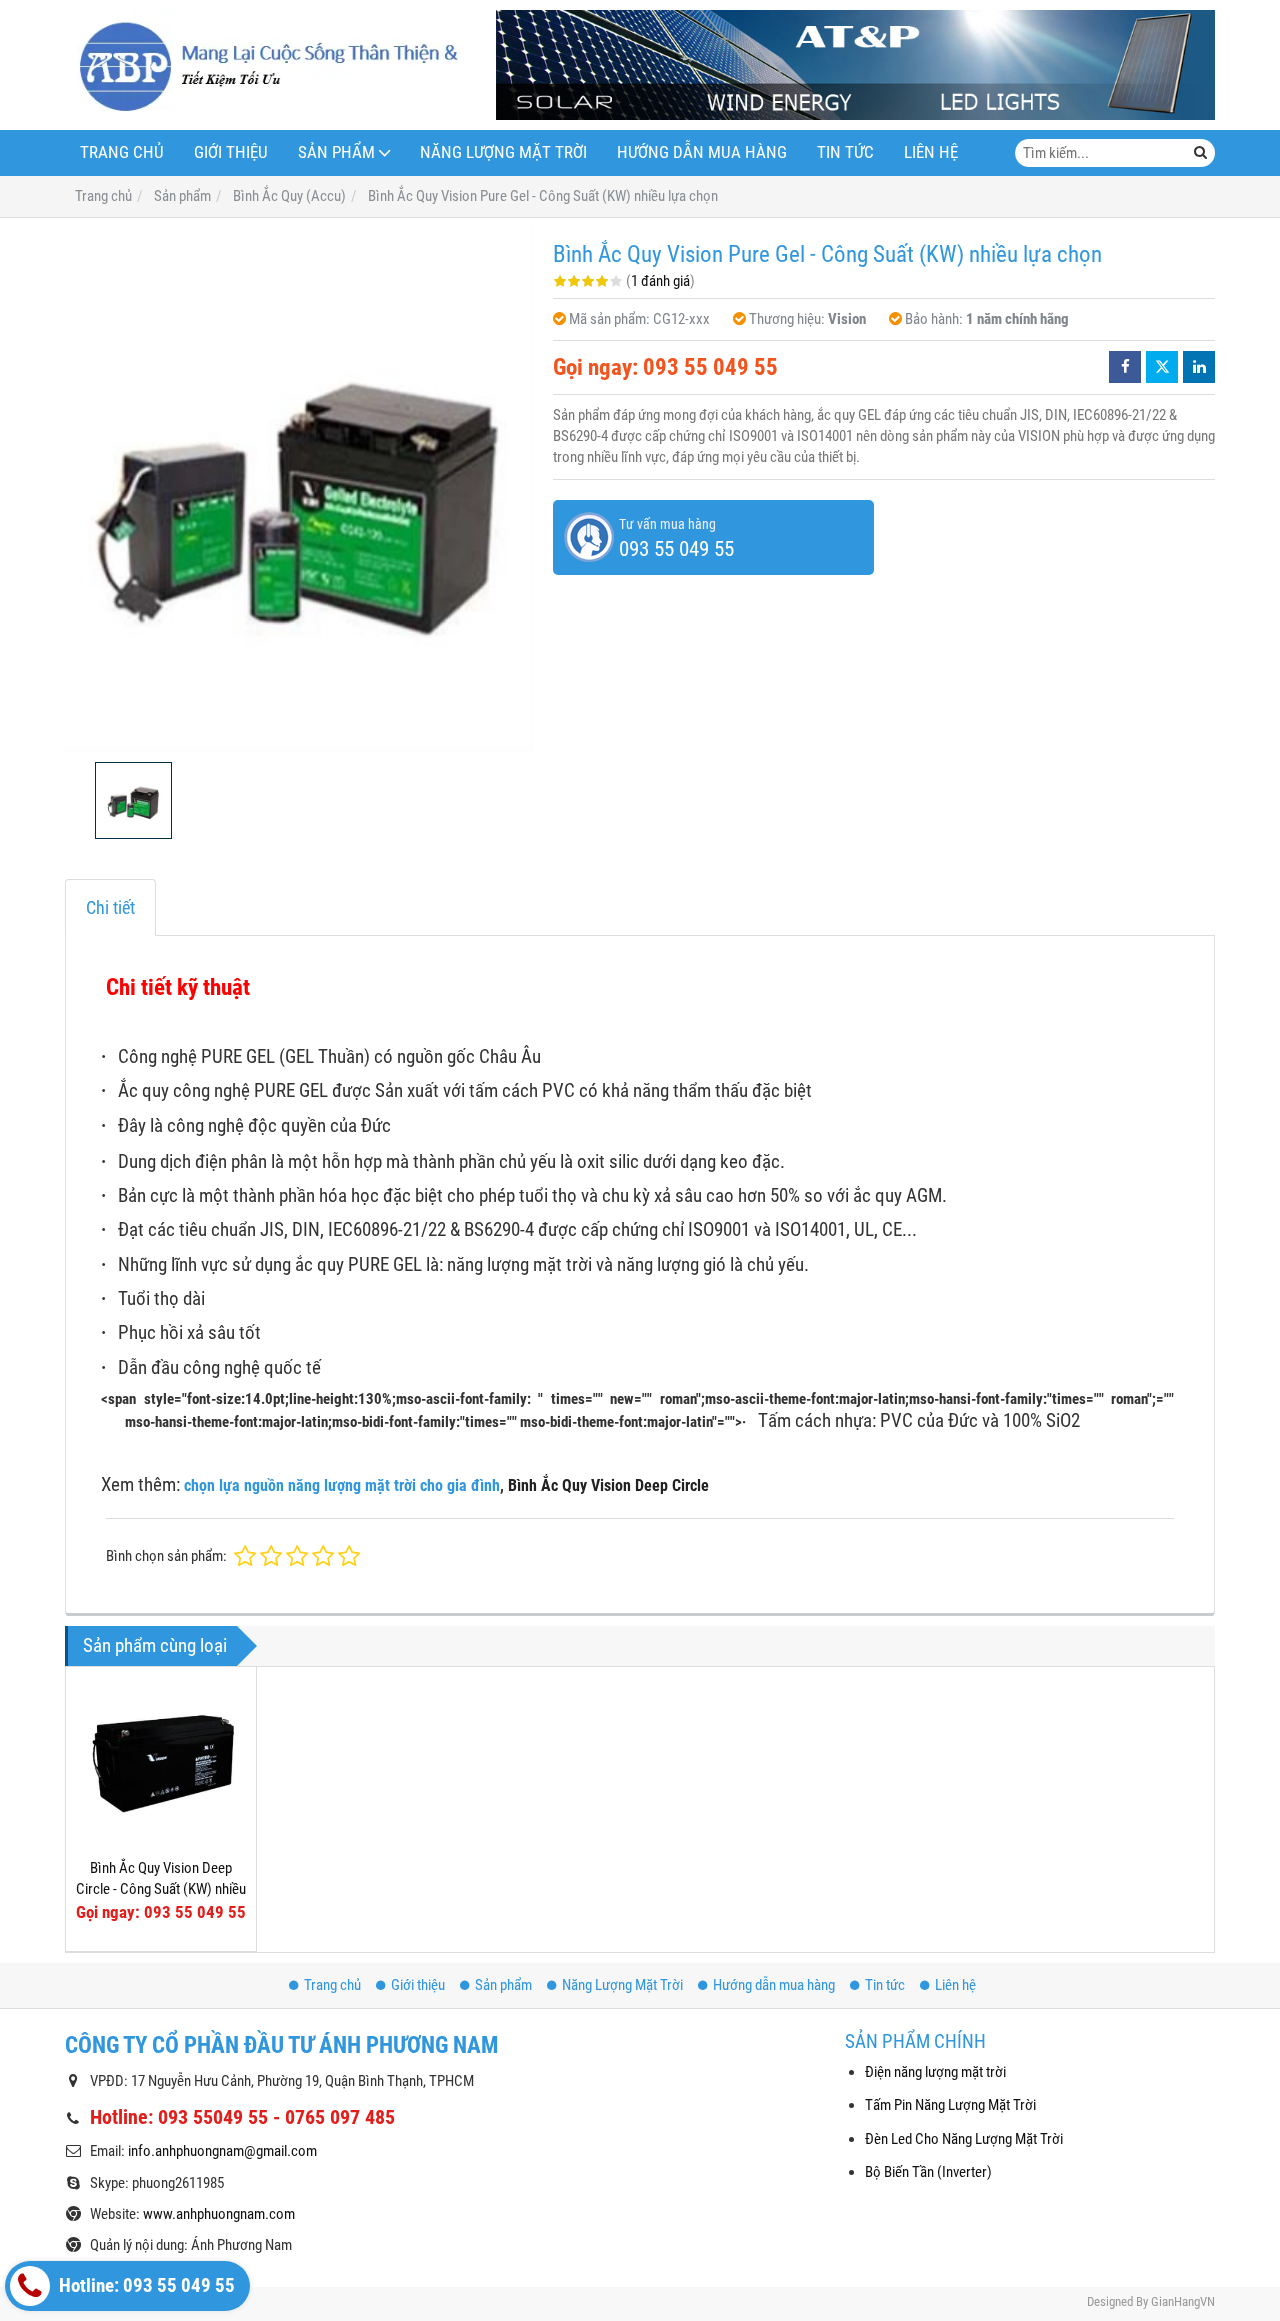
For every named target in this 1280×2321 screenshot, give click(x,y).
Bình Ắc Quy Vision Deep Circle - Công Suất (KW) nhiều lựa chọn (161, 1889)
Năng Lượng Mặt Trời (503, 152)
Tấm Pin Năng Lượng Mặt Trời (950, 2105)
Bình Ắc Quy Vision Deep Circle (608, 1485)
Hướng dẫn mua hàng (702, 152)
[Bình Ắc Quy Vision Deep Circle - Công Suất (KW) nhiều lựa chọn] (161, 1762)
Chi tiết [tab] (110, 907)
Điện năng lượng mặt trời (935, 2072)
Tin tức (845, 152)
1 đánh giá (660, 281)
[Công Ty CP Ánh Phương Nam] (262, 65)
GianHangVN (1183, 2301)
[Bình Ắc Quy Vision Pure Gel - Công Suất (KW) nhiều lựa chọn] (299, 489)
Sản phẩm (336, 152)
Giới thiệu (231, 152)
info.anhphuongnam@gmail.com (222, 2151)
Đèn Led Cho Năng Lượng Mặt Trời (964, 2139)
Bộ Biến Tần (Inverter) (928, 2172)
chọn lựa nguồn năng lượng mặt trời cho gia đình (342, 1485)
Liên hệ (931, 152)
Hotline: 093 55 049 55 (145, 2286)
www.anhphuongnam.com (219, 2214)
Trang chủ (122, 152)
